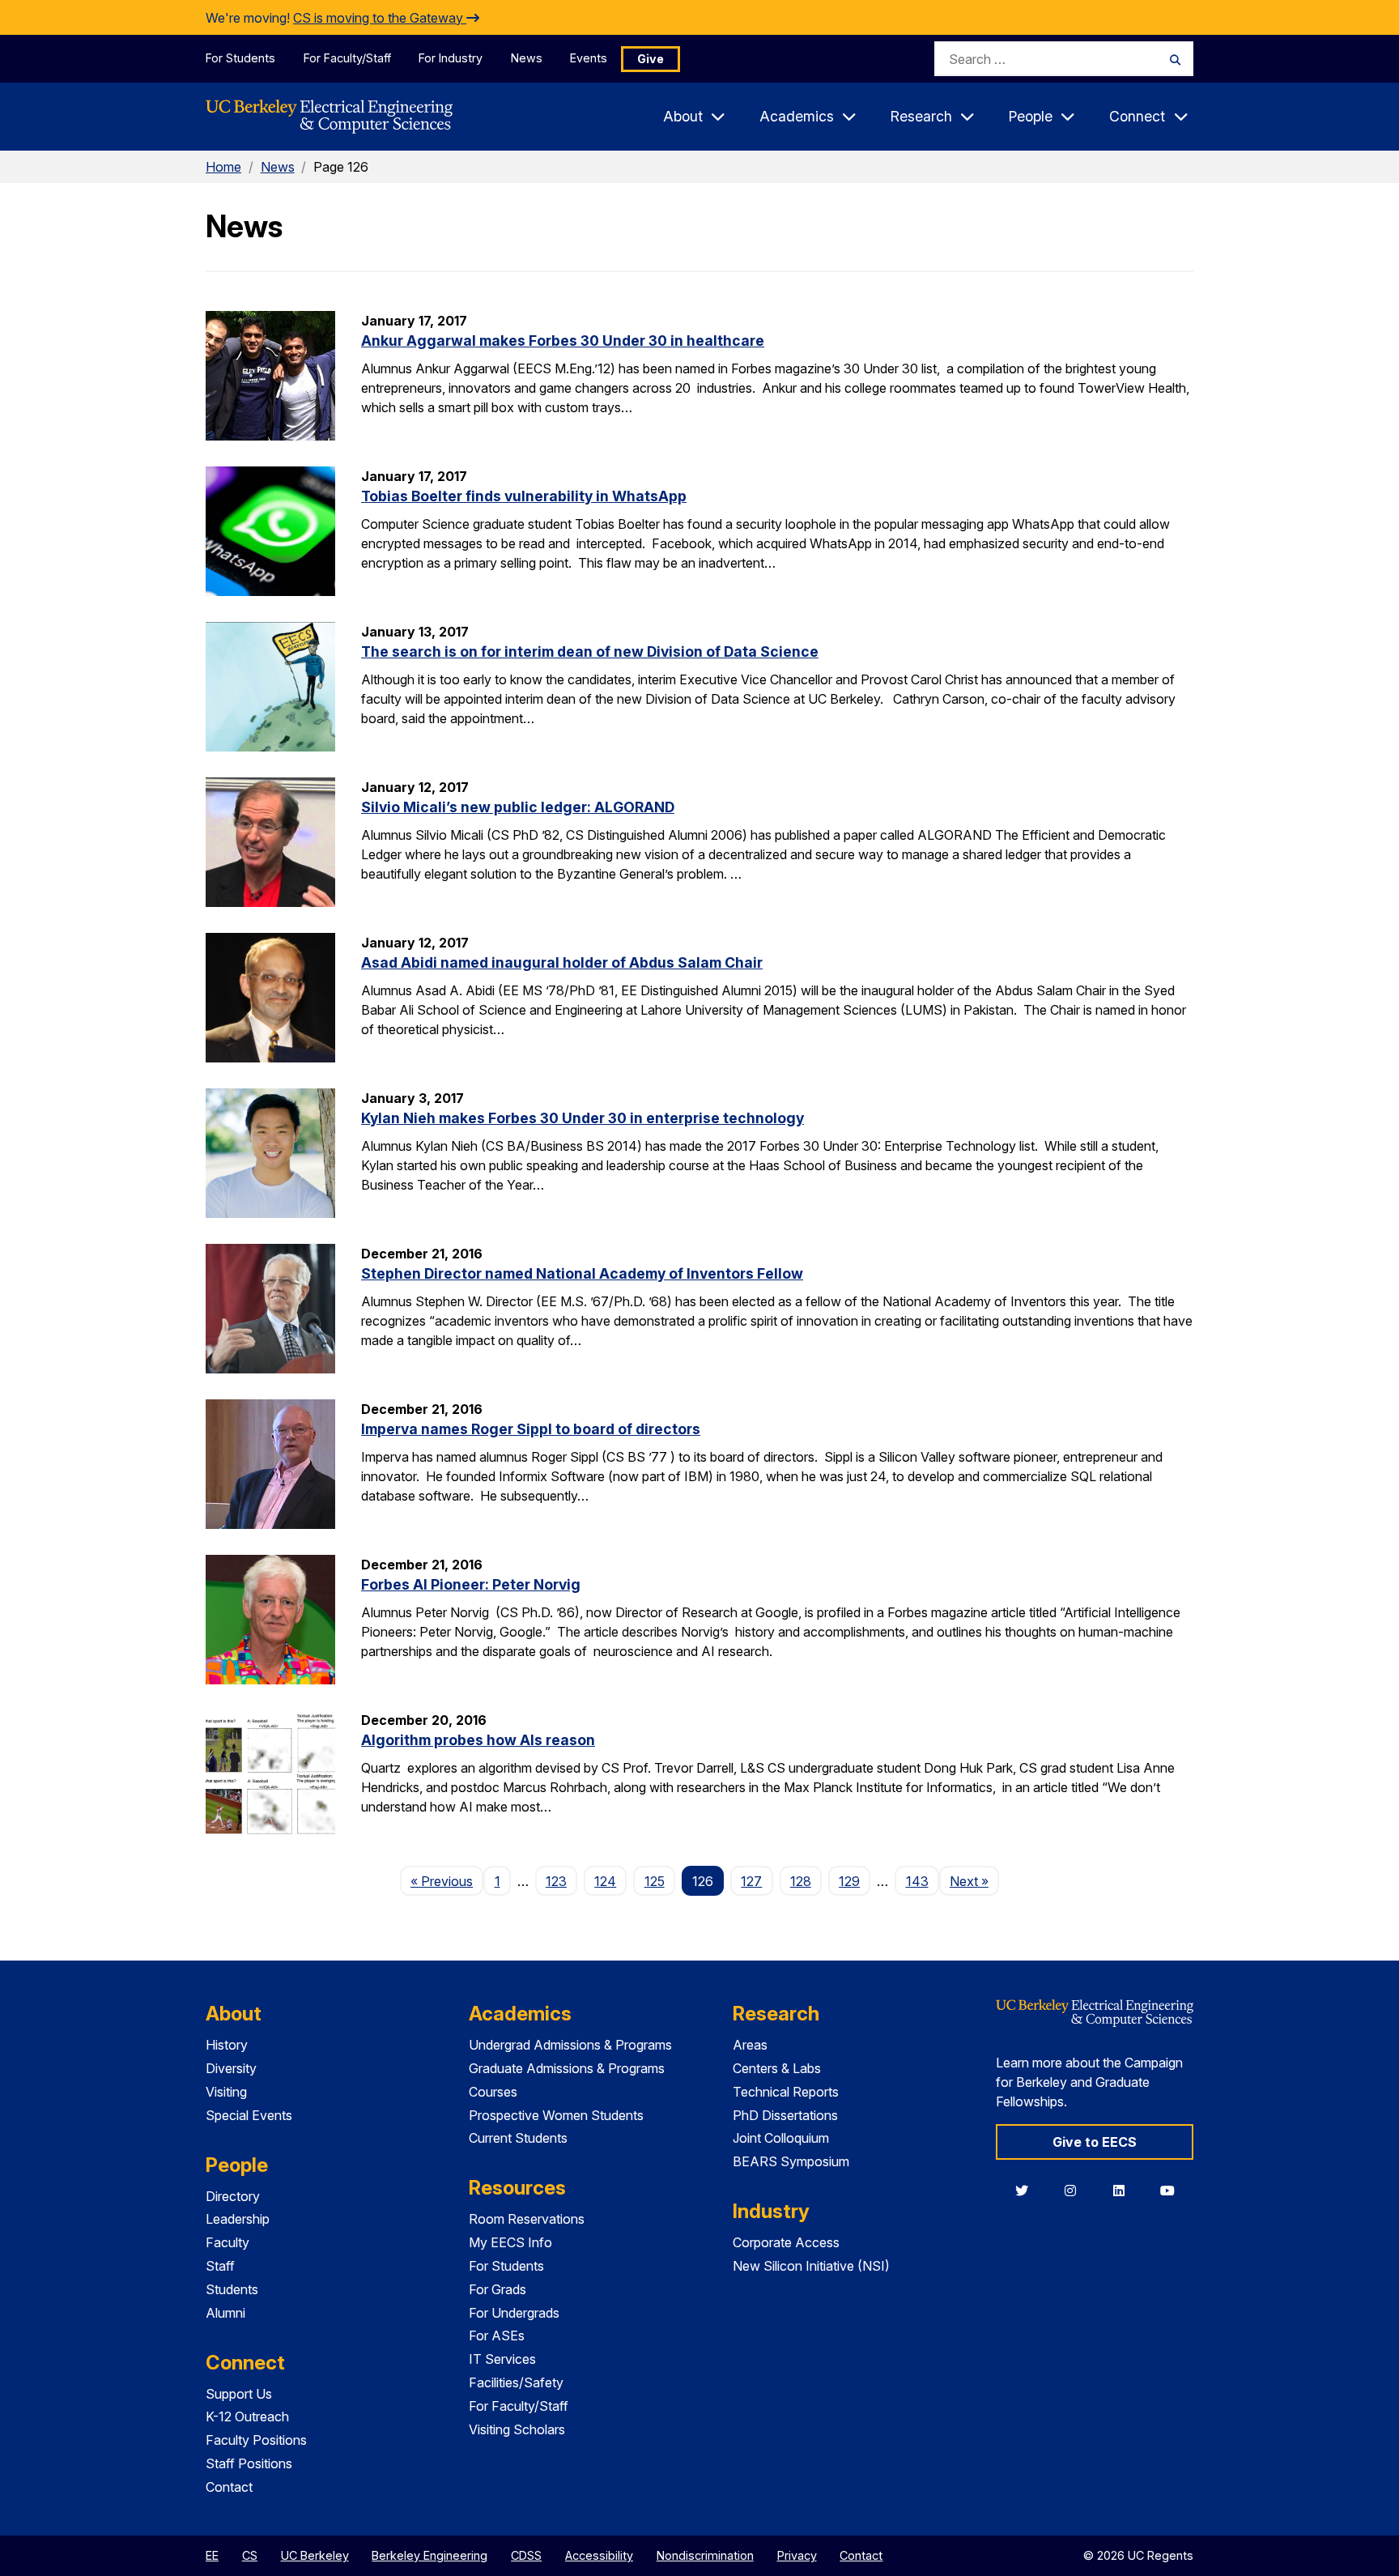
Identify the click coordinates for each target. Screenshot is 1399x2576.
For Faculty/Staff (347, 58)
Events (589, 58)
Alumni (225, 2313)
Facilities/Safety (516, 2382)
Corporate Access (786, 2242)
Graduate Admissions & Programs (567, 2068)
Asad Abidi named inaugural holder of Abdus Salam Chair (562, 962)
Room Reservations (527, 2219)
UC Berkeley (315, 2555)
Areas (750, 2045)
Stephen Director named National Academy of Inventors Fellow (582, 1273)
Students (232, 2289)
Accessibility (599, 2555)
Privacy (797, 2555)
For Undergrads (514, 2313)
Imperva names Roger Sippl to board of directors (531, 1429)
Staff (220, 2266)
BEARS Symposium (791, 2161)
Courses (493, 2092)
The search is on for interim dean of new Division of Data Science (590, 651)
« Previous (447, 1881)
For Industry (451, 58)
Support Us (239, 2394)
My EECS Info (510, 2242)
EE (212, 2555)
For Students (240, 58)
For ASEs (497, 2335)
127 (751, 1881)
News (527, 58)
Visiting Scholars (517, 2429)
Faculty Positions (256, 2440)
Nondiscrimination (705, 2555)
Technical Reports (786, 2092)
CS (250, 2555)
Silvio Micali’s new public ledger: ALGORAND (518, 807)
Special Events (249, 2115)
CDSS (526, 2555)
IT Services (502, 2359)
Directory (233, 2196)
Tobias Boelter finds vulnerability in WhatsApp (524, 496)
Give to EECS (1095, 2142)
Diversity (231, 2068)
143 (917, 1881)
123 (556, 1881)
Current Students (518, 2138)
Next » (974, 1881)
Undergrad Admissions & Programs (570, 2045)
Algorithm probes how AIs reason (478, 1740)
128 (801, 1881)
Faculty (227, 2242)
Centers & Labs (777, 2068)
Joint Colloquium (781, 2138)
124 (605, 1881)
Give (651, 59)
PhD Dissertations (785, 2115)
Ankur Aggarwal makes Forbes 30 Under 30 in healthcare (563, 341)
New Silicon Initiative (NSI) (811, 2266)
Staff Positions (249, 2463)
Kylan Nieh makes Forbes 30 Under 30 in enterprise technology (583, 1118)
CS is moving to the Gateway (380, 18)
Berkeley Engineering (429, 2555)
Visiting (226, 2092)
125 (655, 1881)
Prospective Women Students (556, 2115)
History (227, 2045)
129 (849, 1881)
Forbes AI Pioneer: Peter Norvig (471, 1584)
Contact (229, 2487)
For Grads (498, 2289)
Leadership (238, 2219)
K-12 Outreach (247, 2416)
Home (223, 167)
